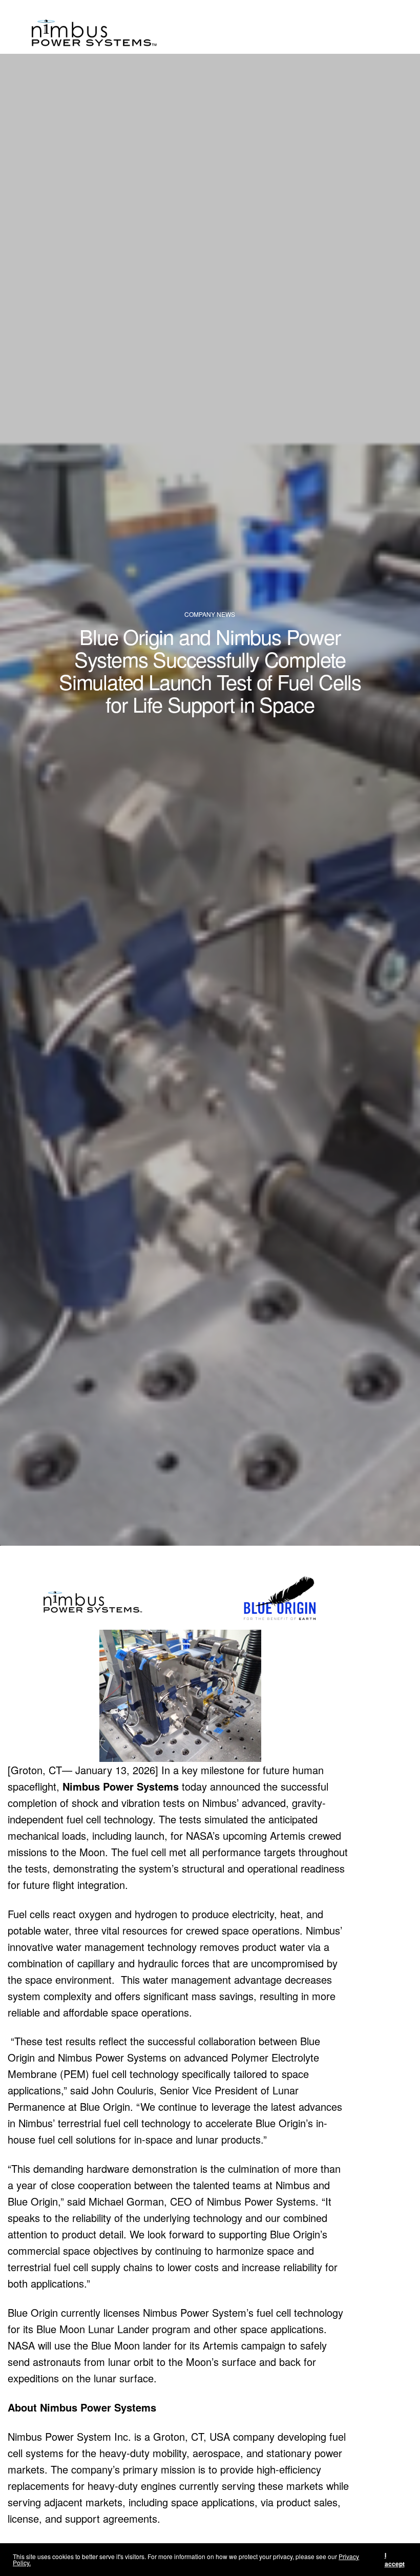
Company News (210, 614)
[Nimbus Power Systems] (98, 27)
